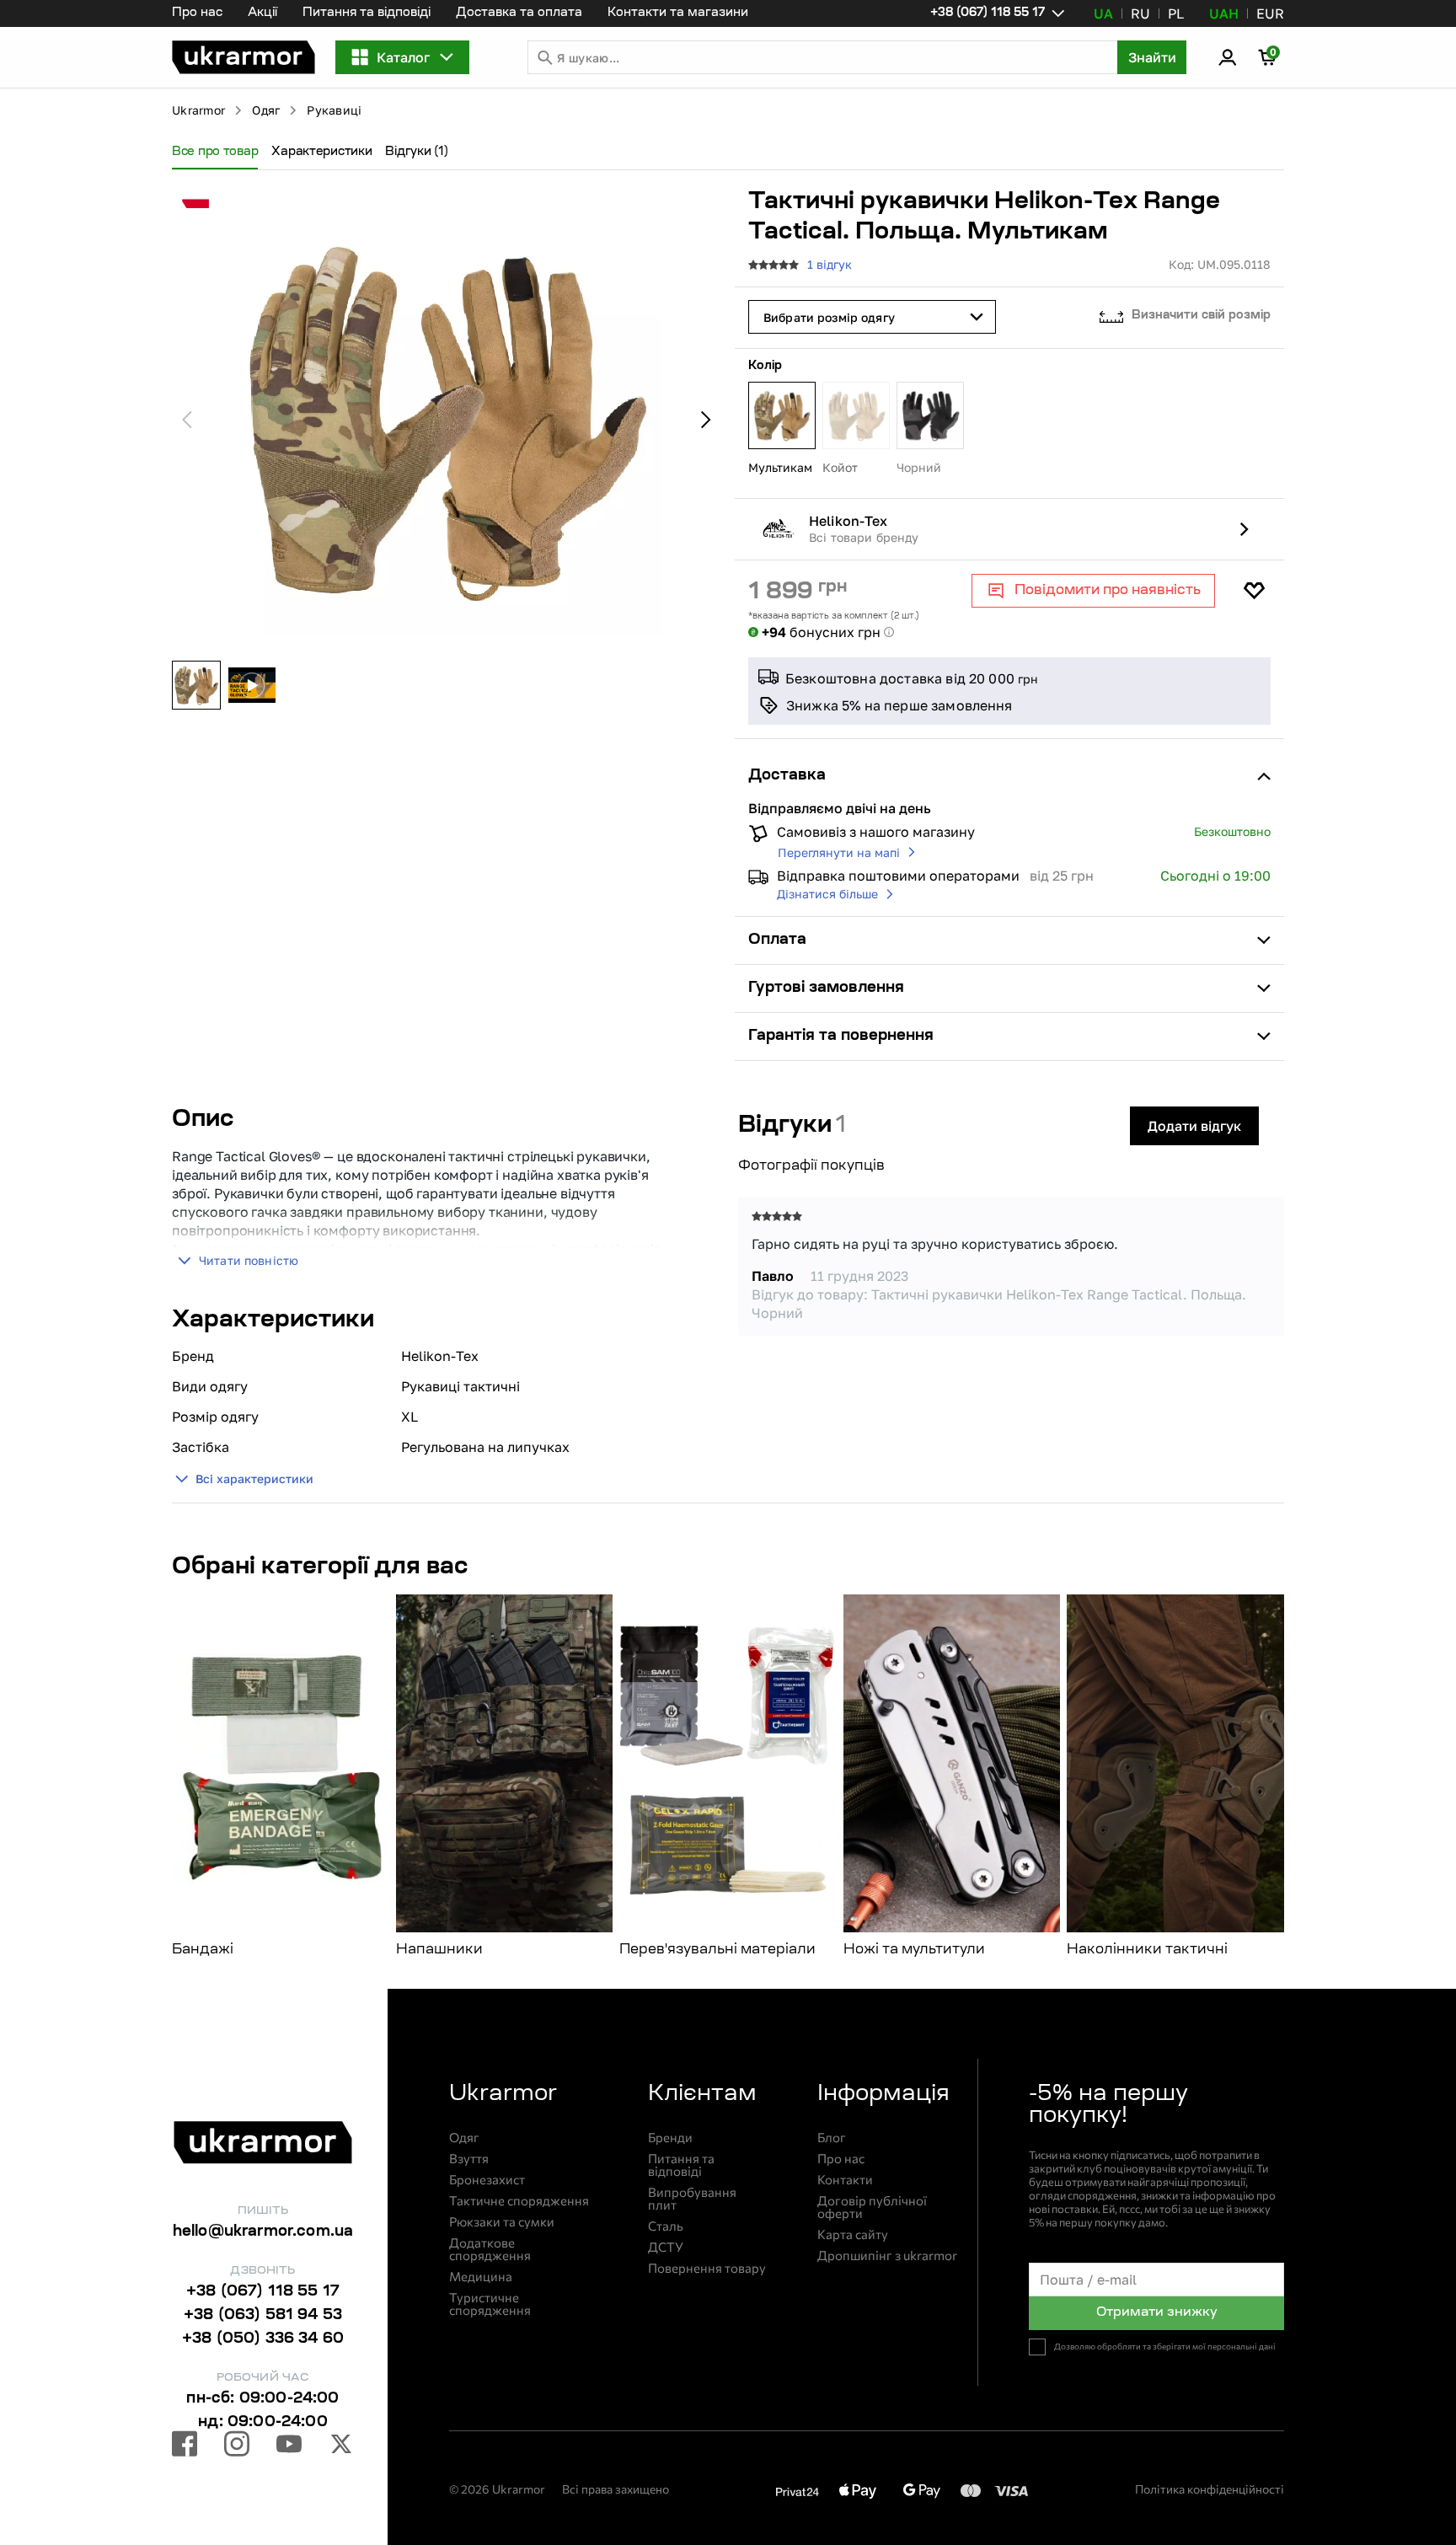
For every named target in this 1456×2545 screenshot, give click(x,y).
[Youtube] (289, 2446)
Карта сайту (853, 2234)
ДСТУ (666, 2247)
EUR (1270, 13)
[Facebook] (185, 2446)
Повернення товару (707, 2268)
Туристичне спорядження (490, 2304)
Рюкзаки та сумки (502, 2222)
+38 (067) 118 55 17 (263, 2292)
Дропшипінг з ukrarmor (887, 2256)
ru (1140, 13)
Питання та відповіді (367, 13)
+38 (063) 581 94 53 (263, 2316)
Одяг (266, 110)
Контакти (845, 2180)
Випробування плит (692, 2199)
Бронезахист (487, 2180)
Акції (262, 13)
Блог (832, 2138)
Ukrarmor (198, 110)
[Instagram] (237, 2446)
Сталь (666, 2226)
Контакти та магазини (678, 13)
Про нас (197, 13)
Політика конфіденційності (1210, 2489)
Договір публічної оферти (872, 2207)
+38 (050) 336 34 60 (263, 2339)
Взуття (469, 2159)
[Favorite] (1254, 591)
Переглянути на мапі (839, 852)
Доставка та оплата (519, 13)
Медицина (481, 2277)
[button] (244, 57)
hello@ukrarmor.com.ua (263, 2232)
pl (1176, 13)
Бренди (670, 2138)
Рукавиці (334, 110)
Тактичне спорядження (519, 2201)
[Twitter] (341, 2446)
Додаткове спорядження (490, 2249)
